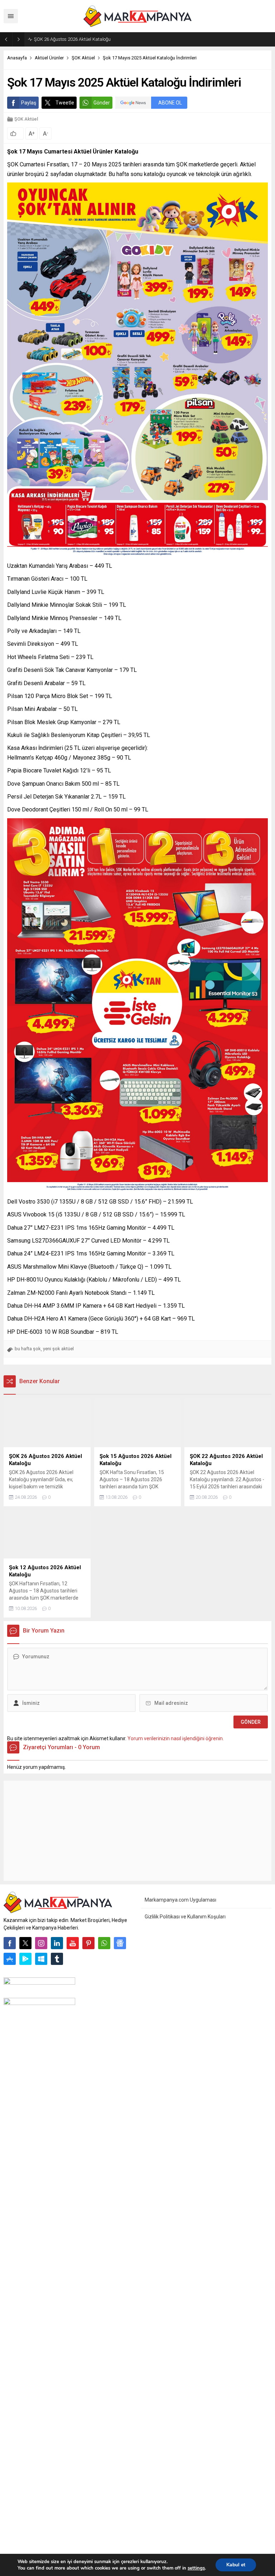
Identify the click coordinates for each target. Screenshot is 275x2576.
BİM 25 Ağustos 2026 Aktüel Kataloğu (72, 39)
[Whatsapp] (104, 1943)
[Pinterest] (88, 1943)
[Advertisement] (137, 1831)
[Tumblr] (57, 1959)
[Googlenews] (120, 1943)
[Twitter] (25, 1943)
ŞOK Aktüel (83, 58)
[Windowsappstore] (41, 1959)
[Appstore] (10, 1959)
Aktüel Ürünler (49, 58)
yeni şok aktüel (58, 1349)
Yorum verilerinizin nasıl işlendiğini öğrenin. (176, 1738)
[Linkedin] (57, 1943)
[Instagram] (41, 1943)
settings (196, 2568)
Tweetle (65, 103)
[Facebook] (10, 1943)
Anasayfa (17, 58)
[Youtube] (73, 1943)
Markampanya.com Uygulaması (180, 1900)
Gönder (102, 103)
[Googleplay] (25, 1959)
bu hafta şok (28, 1349)
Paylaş (29, 103)
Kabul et (236, 2565)
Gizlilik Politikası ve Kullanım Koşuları (185, 1917)
